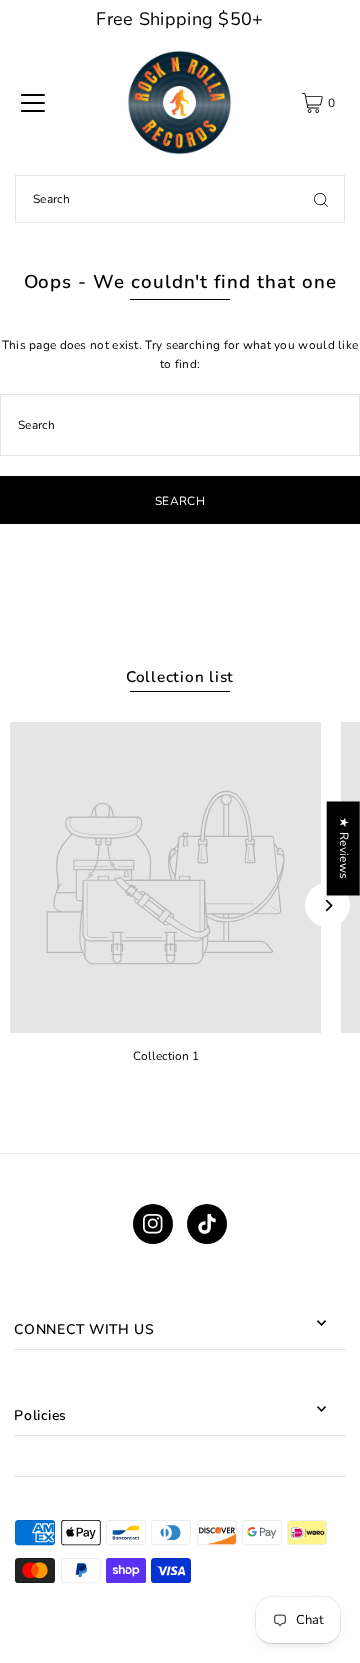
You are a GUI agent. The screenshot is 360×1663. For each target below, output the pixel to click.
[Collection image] (165, 877)
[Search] (321, 199)
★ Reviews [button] (344, 848)
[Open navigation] (33, 103)
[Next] (327, 905)
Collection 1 (166, 1056)
